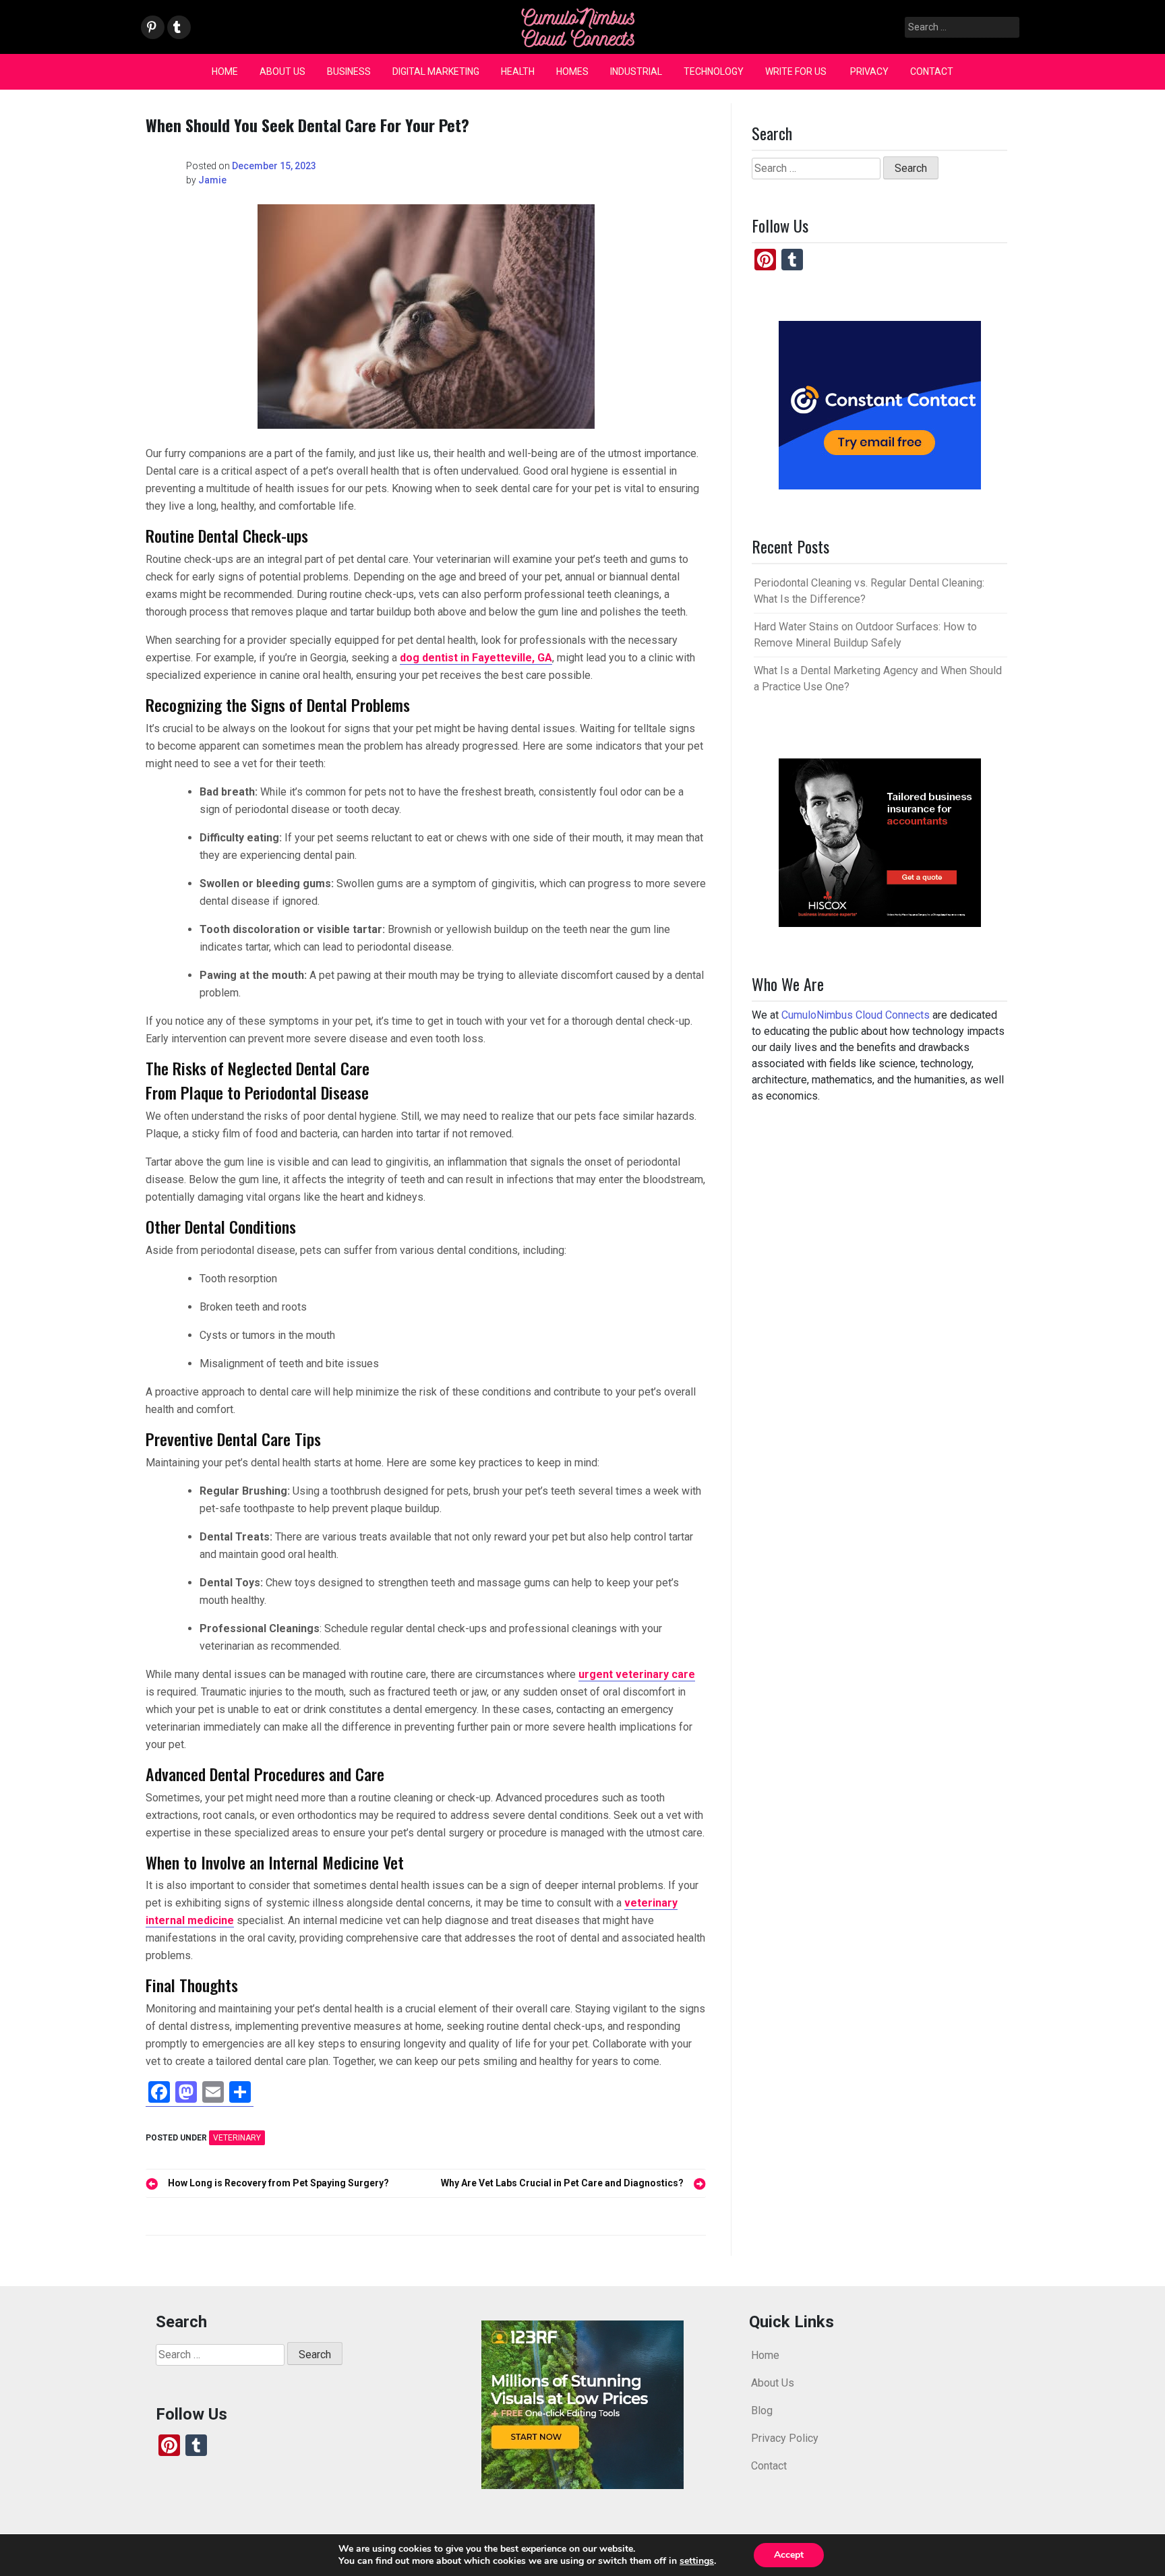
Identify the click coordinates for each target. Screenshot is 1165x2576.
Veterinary (237, 2138)
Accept (789, 2555)
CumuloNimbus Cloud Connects (856, 1015)
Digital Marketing (436, 71)
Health (518, 71)
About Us (282, 71)
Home (225, 71)
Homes (572, 71)
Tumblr (177, 28)
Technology (714, 71)
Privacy (869, 71)
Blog (762, 2410)
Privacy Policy (785, 2438)
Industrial (636, 71)
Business (349, 71)
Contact (932, 71)
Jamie (212, 180)
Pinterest (152, 28)
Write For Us (797, 71)
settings (697, 2561)
